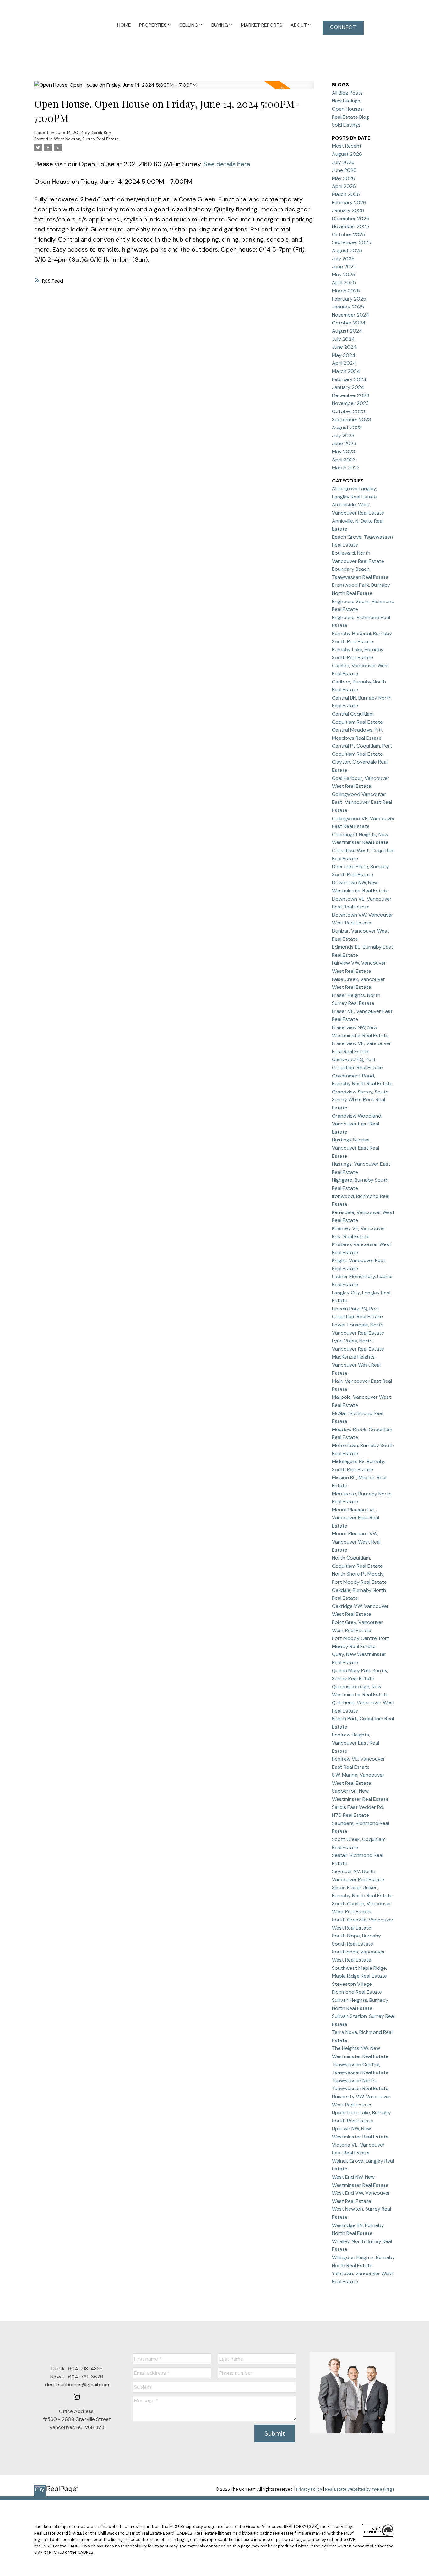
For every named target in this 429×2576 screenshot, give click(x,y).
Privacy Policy (309, 2489)
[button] (343, 28)
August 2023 (347, 427)
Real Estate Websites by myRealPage (360, 2489)
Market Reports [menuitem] (262, 25)
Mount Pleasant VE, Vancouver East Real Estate (356, 1518)
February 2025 (349, 299)
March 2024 (346, 371)
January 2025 (348, 307)
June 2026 (344, 170)
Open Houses (347, 109)
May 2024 (344, 355)
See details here (227, 164)
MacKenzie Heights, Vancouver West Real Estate (356, 1365)
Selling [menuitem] (189, 25)
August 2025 (347, 251)
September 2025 (352, 242)
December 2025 (351, 218)
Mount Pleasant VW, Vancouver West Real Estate (356, 1542)
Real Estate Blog (350, 117)
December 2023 (350, 395)
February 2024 (349, 379)
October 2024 (349, 323)
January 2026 (348, 210)
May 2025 (344, 275)
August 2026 (347, 154)
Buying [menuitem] (220, 25)
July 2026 (343, 162)
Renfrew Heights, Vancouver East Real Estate (356, 1743)
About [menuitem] (299, 25)
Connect (343, 27)
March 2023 (346, 468)
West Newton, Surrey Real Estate (86, 139)
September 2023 (351, 419)
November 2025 (350, 226)
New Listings (346, 101)
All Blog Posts (347, 93)
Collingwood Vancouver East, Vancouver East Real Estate (362, 802)
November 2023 (350, 403)
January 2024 (348, 387)
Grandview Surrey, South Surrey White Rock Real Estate (360, 1100)
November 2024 (351, 315)
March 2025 (346, 291)
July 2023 (343, 436)
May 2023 (343, 452)
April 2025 (344, 283)
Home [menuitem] (124, 25)
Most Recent (347, 146)
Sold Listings (346, 125)
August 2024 (347, 331)
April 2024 (344, 363)
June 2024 (344, 347)
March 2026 (346, 194)
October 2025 (349, 234)
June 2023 (344, 443)
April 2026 (344, 186)
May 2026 (344, 178)
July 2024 (343, 339)
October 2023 (348, 411)
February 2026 (349, 202)
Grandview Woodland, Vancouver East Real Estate (357, 1124)
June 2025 (344, 267)
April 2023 (344, 460)
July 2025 (343, 259)
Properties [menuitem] (153, 25)
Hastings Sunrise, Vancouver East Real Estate (356, 1148)
